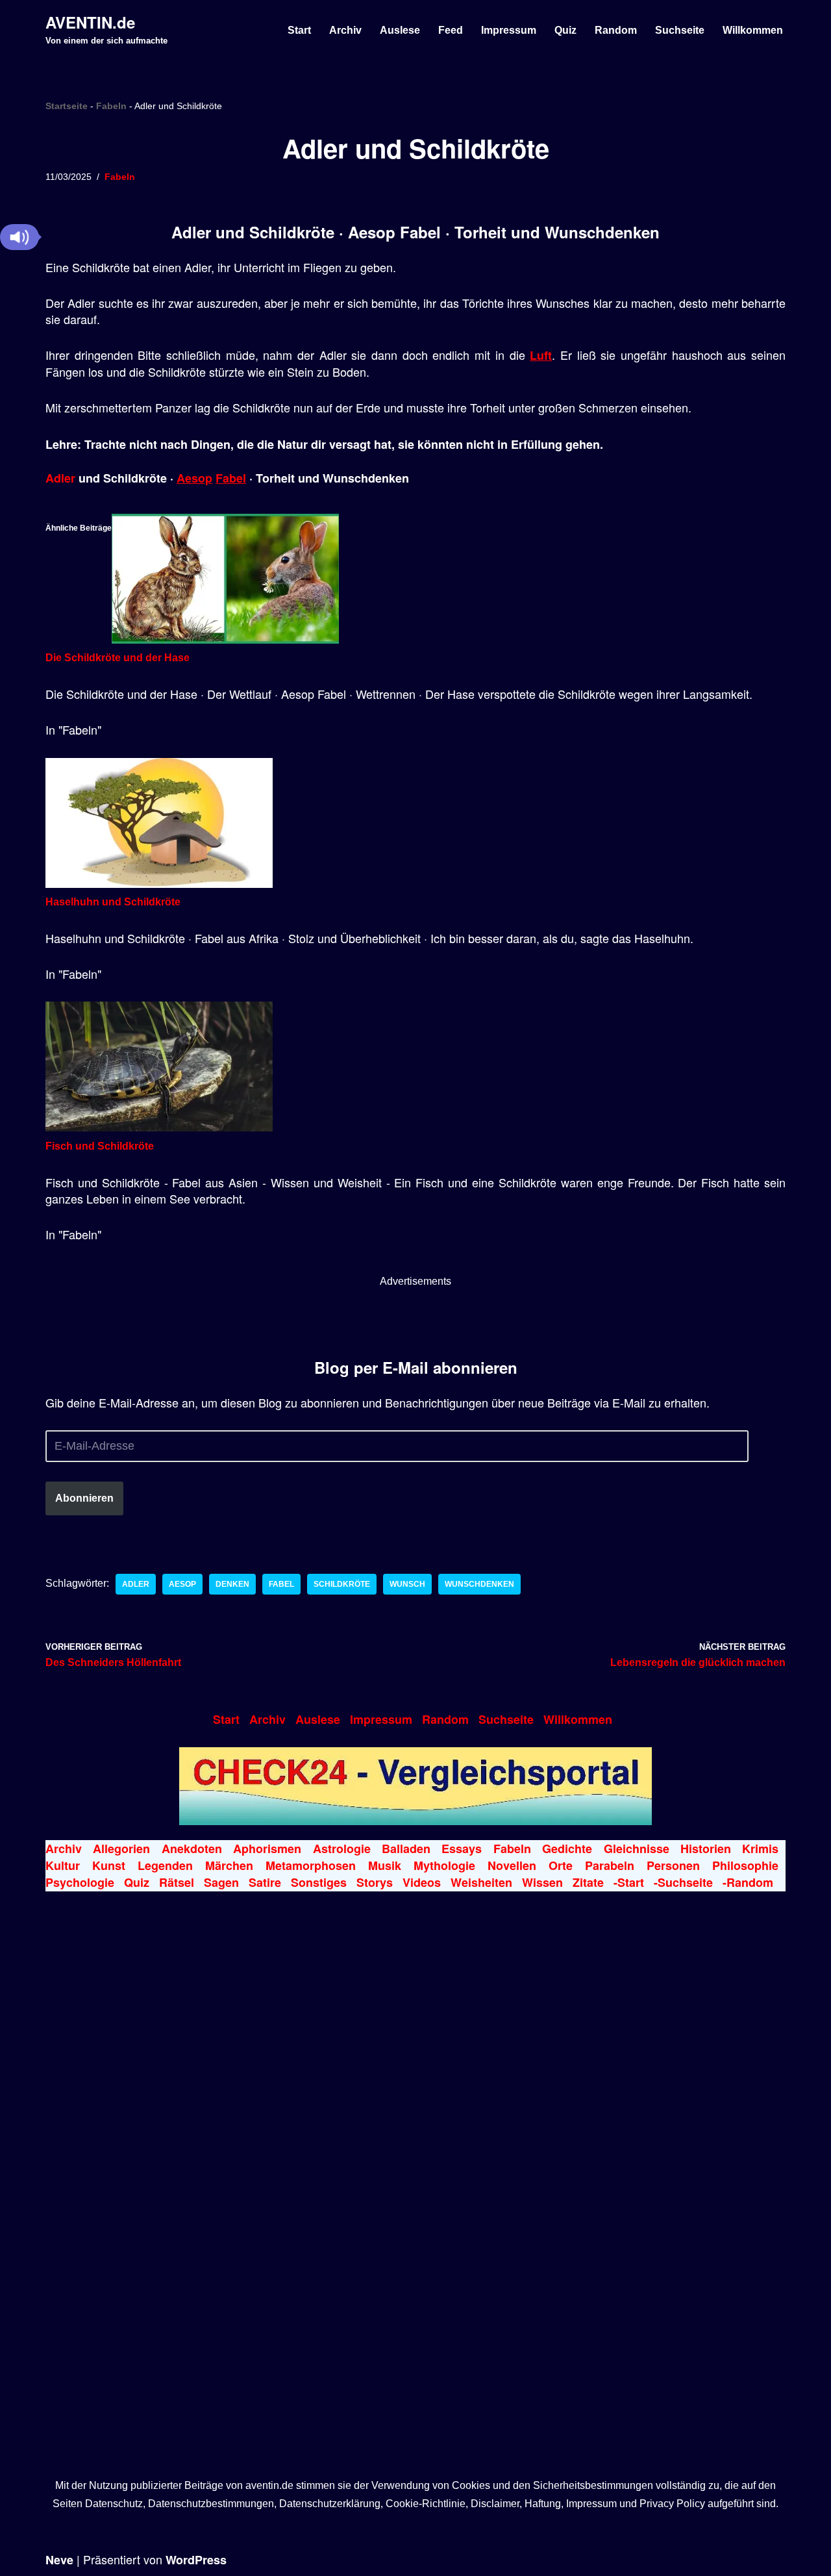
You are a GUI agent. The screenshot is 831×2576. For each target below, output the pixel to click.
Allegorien (121, 1849)
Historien (706, 1849)
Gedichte (567, 1849)
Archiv (345, 30)
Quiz (565, 30)
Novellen (512, 1865)
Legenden (165, 1865)
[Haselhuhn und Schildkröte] (159, 884)
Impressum (509, 30)
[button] (19, 237)
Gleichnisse (637, 1849)
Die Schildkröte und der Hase (118, 658)
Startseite (67, 106)
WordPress (196, 2560)
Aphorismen (267, 1849)
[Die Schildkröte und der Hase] (225, 640)
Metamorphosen (311, 1865)
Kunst (109, 1865)
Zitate (588, 1882)
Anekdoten (192, 1849)
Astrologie (342, 1849)
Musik (385, 1865)
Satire (265, 1882)
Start (299, 30)
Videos (422, 1882)
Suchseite (680, 30)
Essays (462, 1849)
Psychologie (80, 1882)
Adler (60, 478)
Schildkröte (342, 1584)
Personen (673, 1865)
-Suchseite (683, 1882)
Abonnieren (84, 1498)
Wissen (542, 1882)
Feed (451, 30)
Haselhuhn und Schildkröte (113, 902)
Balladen (406, 1849)
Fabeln (111, 106)
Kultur (63, 1865)
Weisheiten (481, 1882)
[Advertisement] (415, 1319)
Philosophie (745, 1865)
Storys (375, 1882)
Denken (232, 1584)
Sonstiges (319, 1882)
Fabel (231, 478)
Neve (59, 2560)
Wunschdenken (479, 1584)
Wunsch (407, 1584)
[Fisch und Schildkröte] (159, 1128)
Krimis (760, 1849)
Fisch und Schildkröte (100, 1146)
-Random (748, 1882)
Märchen (229, 1865)
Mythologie (444, 1865)
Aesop (194, 478)
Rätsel (177, 1882)
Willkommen (753, 30)
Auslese (400, 30)
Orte (561, 1865)
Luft (541, 355)
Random (616, 30)
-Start (629, 1882)
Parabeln (610, 1865)
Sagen (221, 1882)
